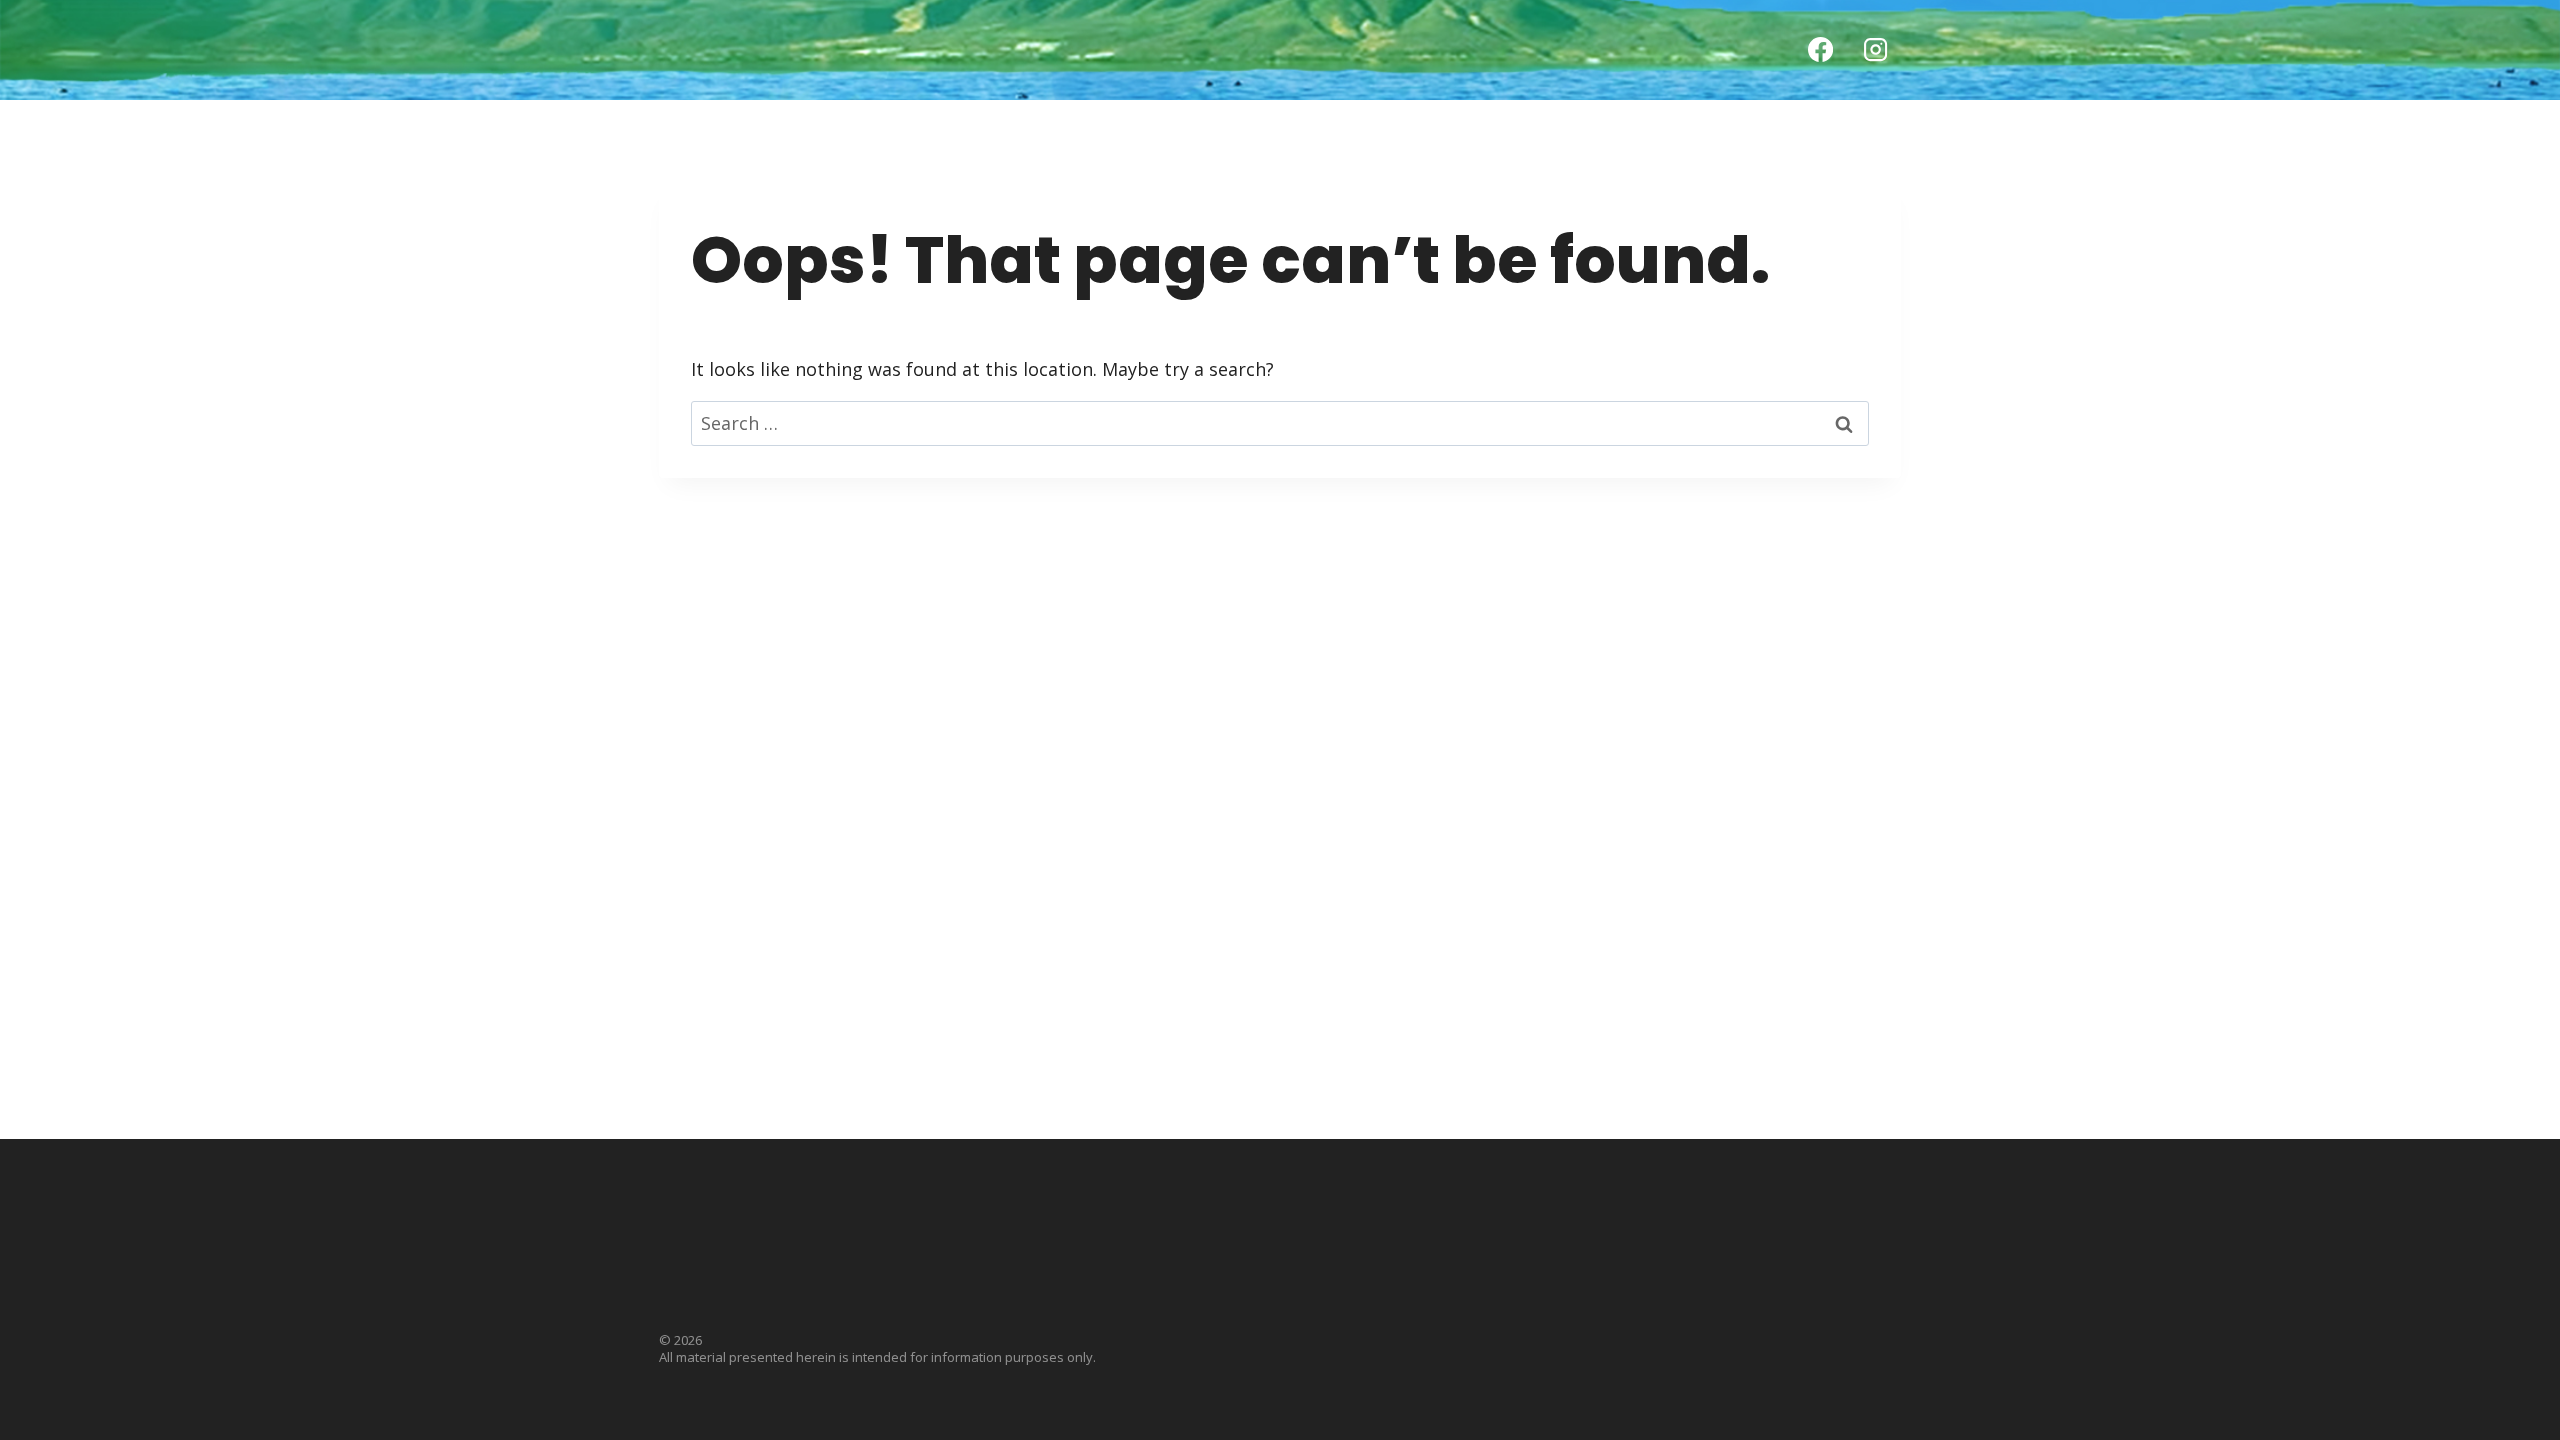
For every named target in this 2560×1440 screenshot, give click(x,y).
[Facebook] (1820, 50)
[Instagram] (1876, 50)
